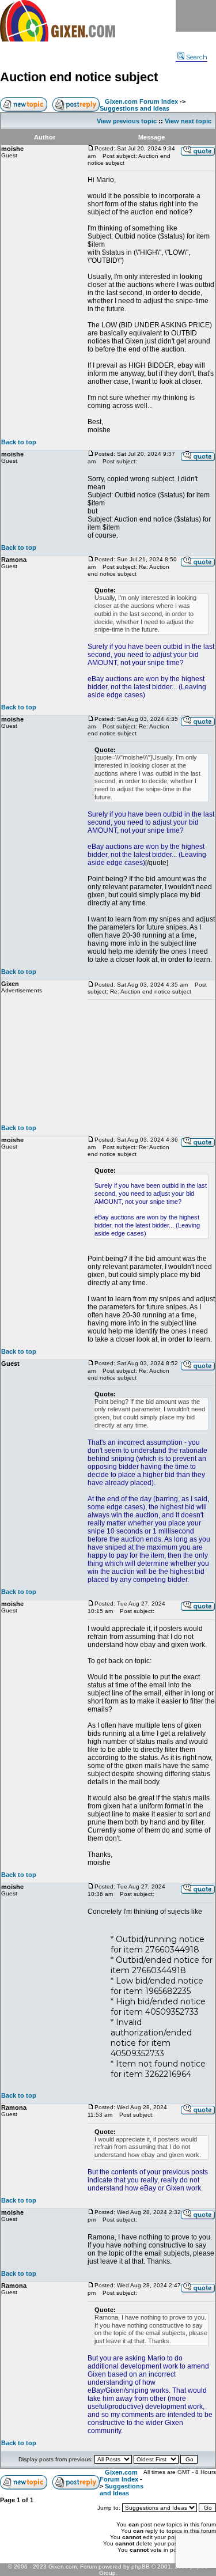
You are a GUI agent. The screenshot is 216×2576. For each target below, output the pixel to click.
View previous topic (127, 121)
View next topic (188, 121)
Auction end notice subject (79, 77)
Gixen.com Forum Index (141, 101)
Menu (196, 16)
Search (197, 57)
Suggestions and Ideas (134, 108)
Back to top (19, 442)
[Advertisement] (151, 1062)
